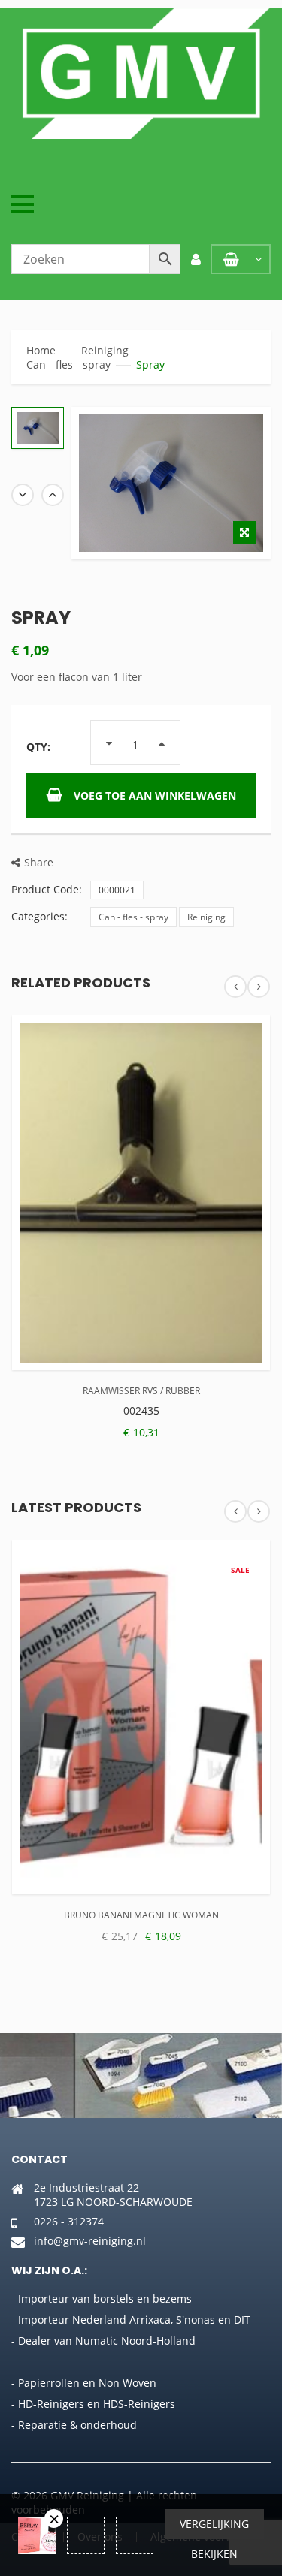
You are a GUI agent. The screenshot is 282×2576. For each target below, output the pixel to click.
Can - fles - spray (68, 365)
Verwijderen (54, 2519)
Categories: (39, 916)
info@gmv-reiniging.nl (90, 2241)
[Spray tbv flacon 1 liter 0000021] (38, 428)
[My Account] (196, 259)
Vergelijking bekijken (214, 2528)
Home (41, 350)
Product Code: (47, 889)
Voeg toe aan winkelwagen (155, 795)
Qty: (38, 747)
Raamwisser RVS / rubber (141, 1391)
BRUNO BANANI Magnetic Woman (141, 1915)
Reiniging (105, 350)
